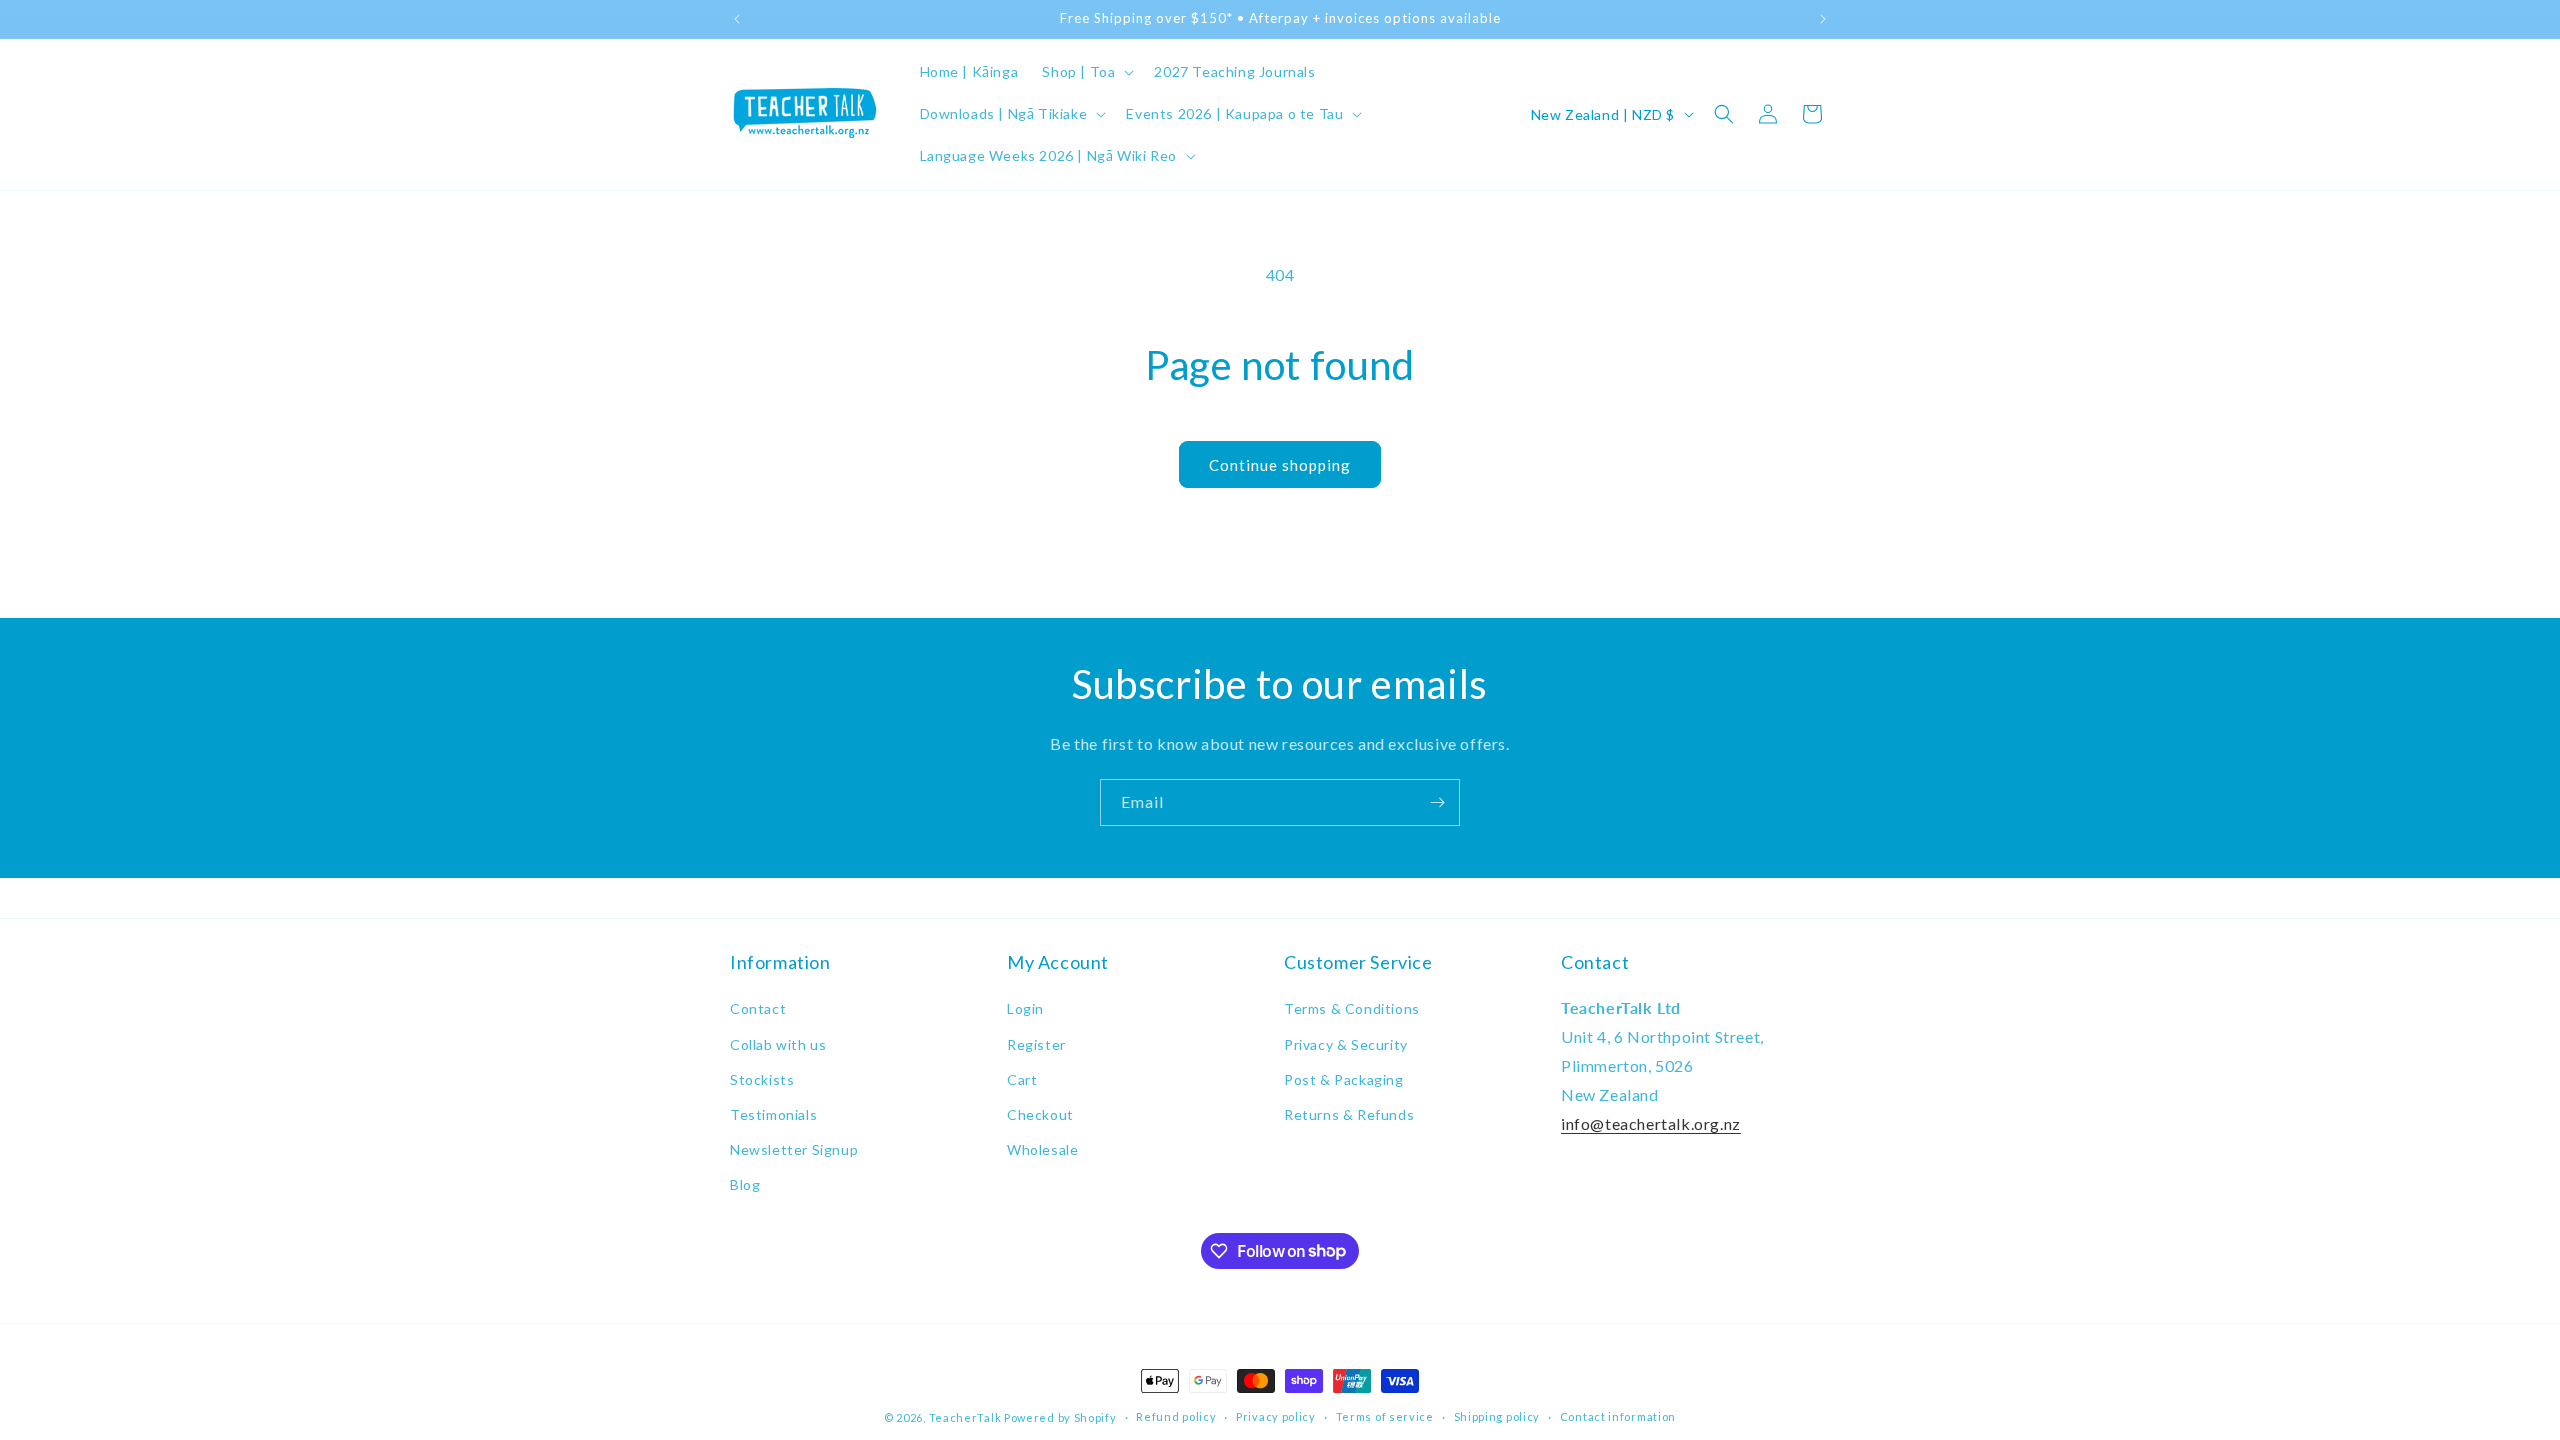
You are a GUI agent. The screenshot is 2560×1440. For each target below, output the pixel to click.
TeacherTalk (965, 1417)
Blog (745, 1184)
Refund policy (1176, 1416)
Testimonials (773, 1114)
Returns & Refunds (1349, 1114)
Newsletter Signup (794, 1149)
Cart (1022, 1079)
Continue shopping (1280, 465)
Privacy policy (1276, 1416)
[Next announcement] (1823, 19)
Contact (758, 1008)
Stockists (762, 1079)
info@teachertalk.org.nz (1651, 1123)
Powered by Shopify (1060, 1417)
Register (1036, 1044)
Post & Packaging (1344, 1079)
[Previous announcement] (737, 19)
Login (1025, 1008)
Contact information (1618, 1416)
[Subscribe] (1437, 802)
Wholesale (1042, 1149)
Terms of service (1385, 1416)
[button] (1086, 72)
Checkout (1040, 1114)
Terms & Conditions (1352, 1008)
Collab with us (778, 1044)
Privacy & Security (1346, 1044)
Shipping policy (1497, 1416)
